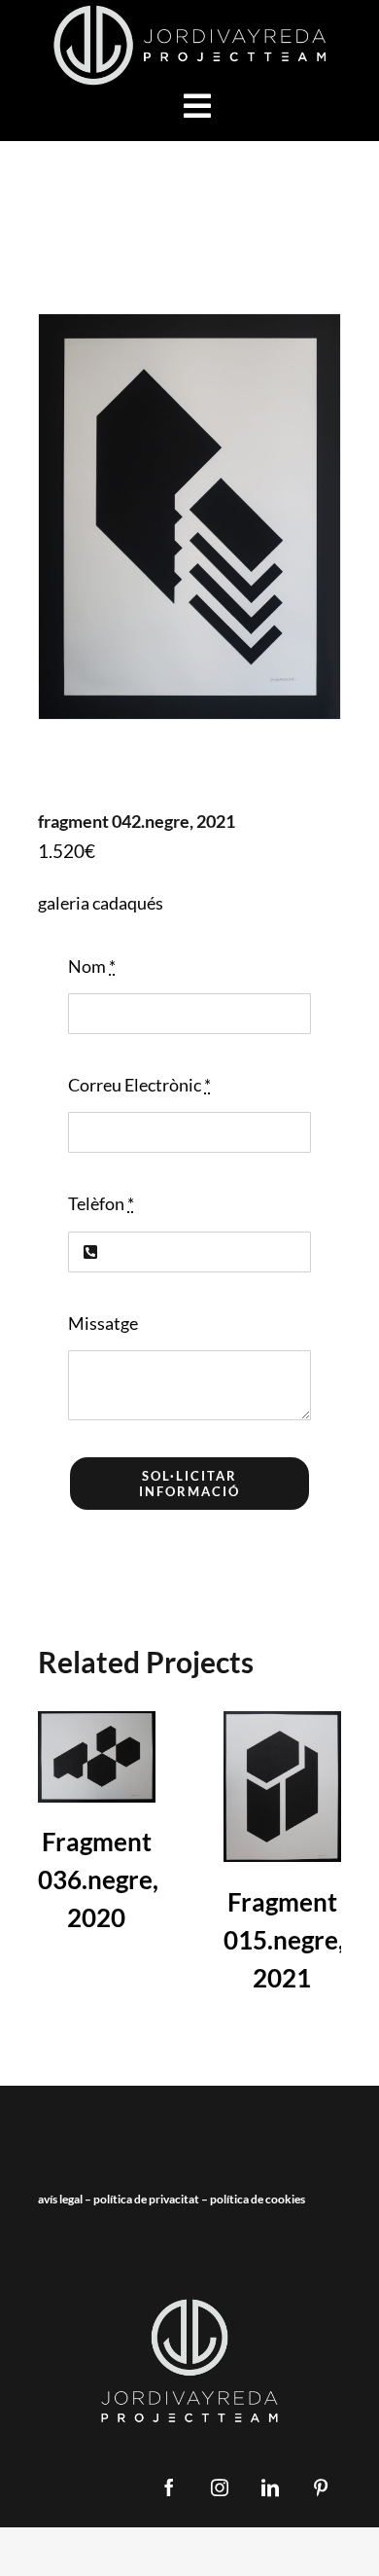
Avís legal (60, 2199)
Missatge (103, 1323)
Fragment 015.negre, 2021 (284, 1940)
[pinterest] (321, 2487)
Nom (92, 966)
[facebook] (169, 2487)
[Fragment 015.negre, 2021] (282, 1787)
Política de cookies (258, 2199)
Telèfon (101, 1203)
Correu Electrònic (139, 1085)
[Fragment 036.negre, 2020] (97, 1756)
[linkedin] (270, 2487)
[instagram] (220, 2487)
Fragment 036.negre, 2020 (98, 1879)
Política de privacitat (146, 2199)
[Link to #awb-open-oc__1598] (197, 106)
